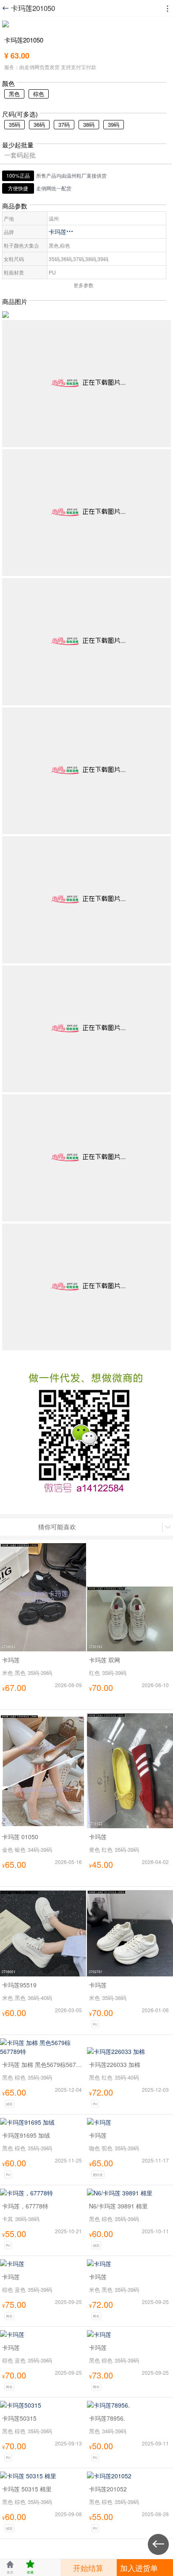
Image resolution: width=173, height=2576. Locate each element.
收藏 (30, 2567)
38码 (89, 124)
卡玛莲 (61, 232)
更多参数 (84, 285)
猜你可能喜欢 (57, 1527)
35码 (14, 124)
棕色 (39, 94)
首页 (10, 2567)
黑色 (14, 94)
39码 (114, 124)
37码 (64, 124)
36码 (39, 124)
